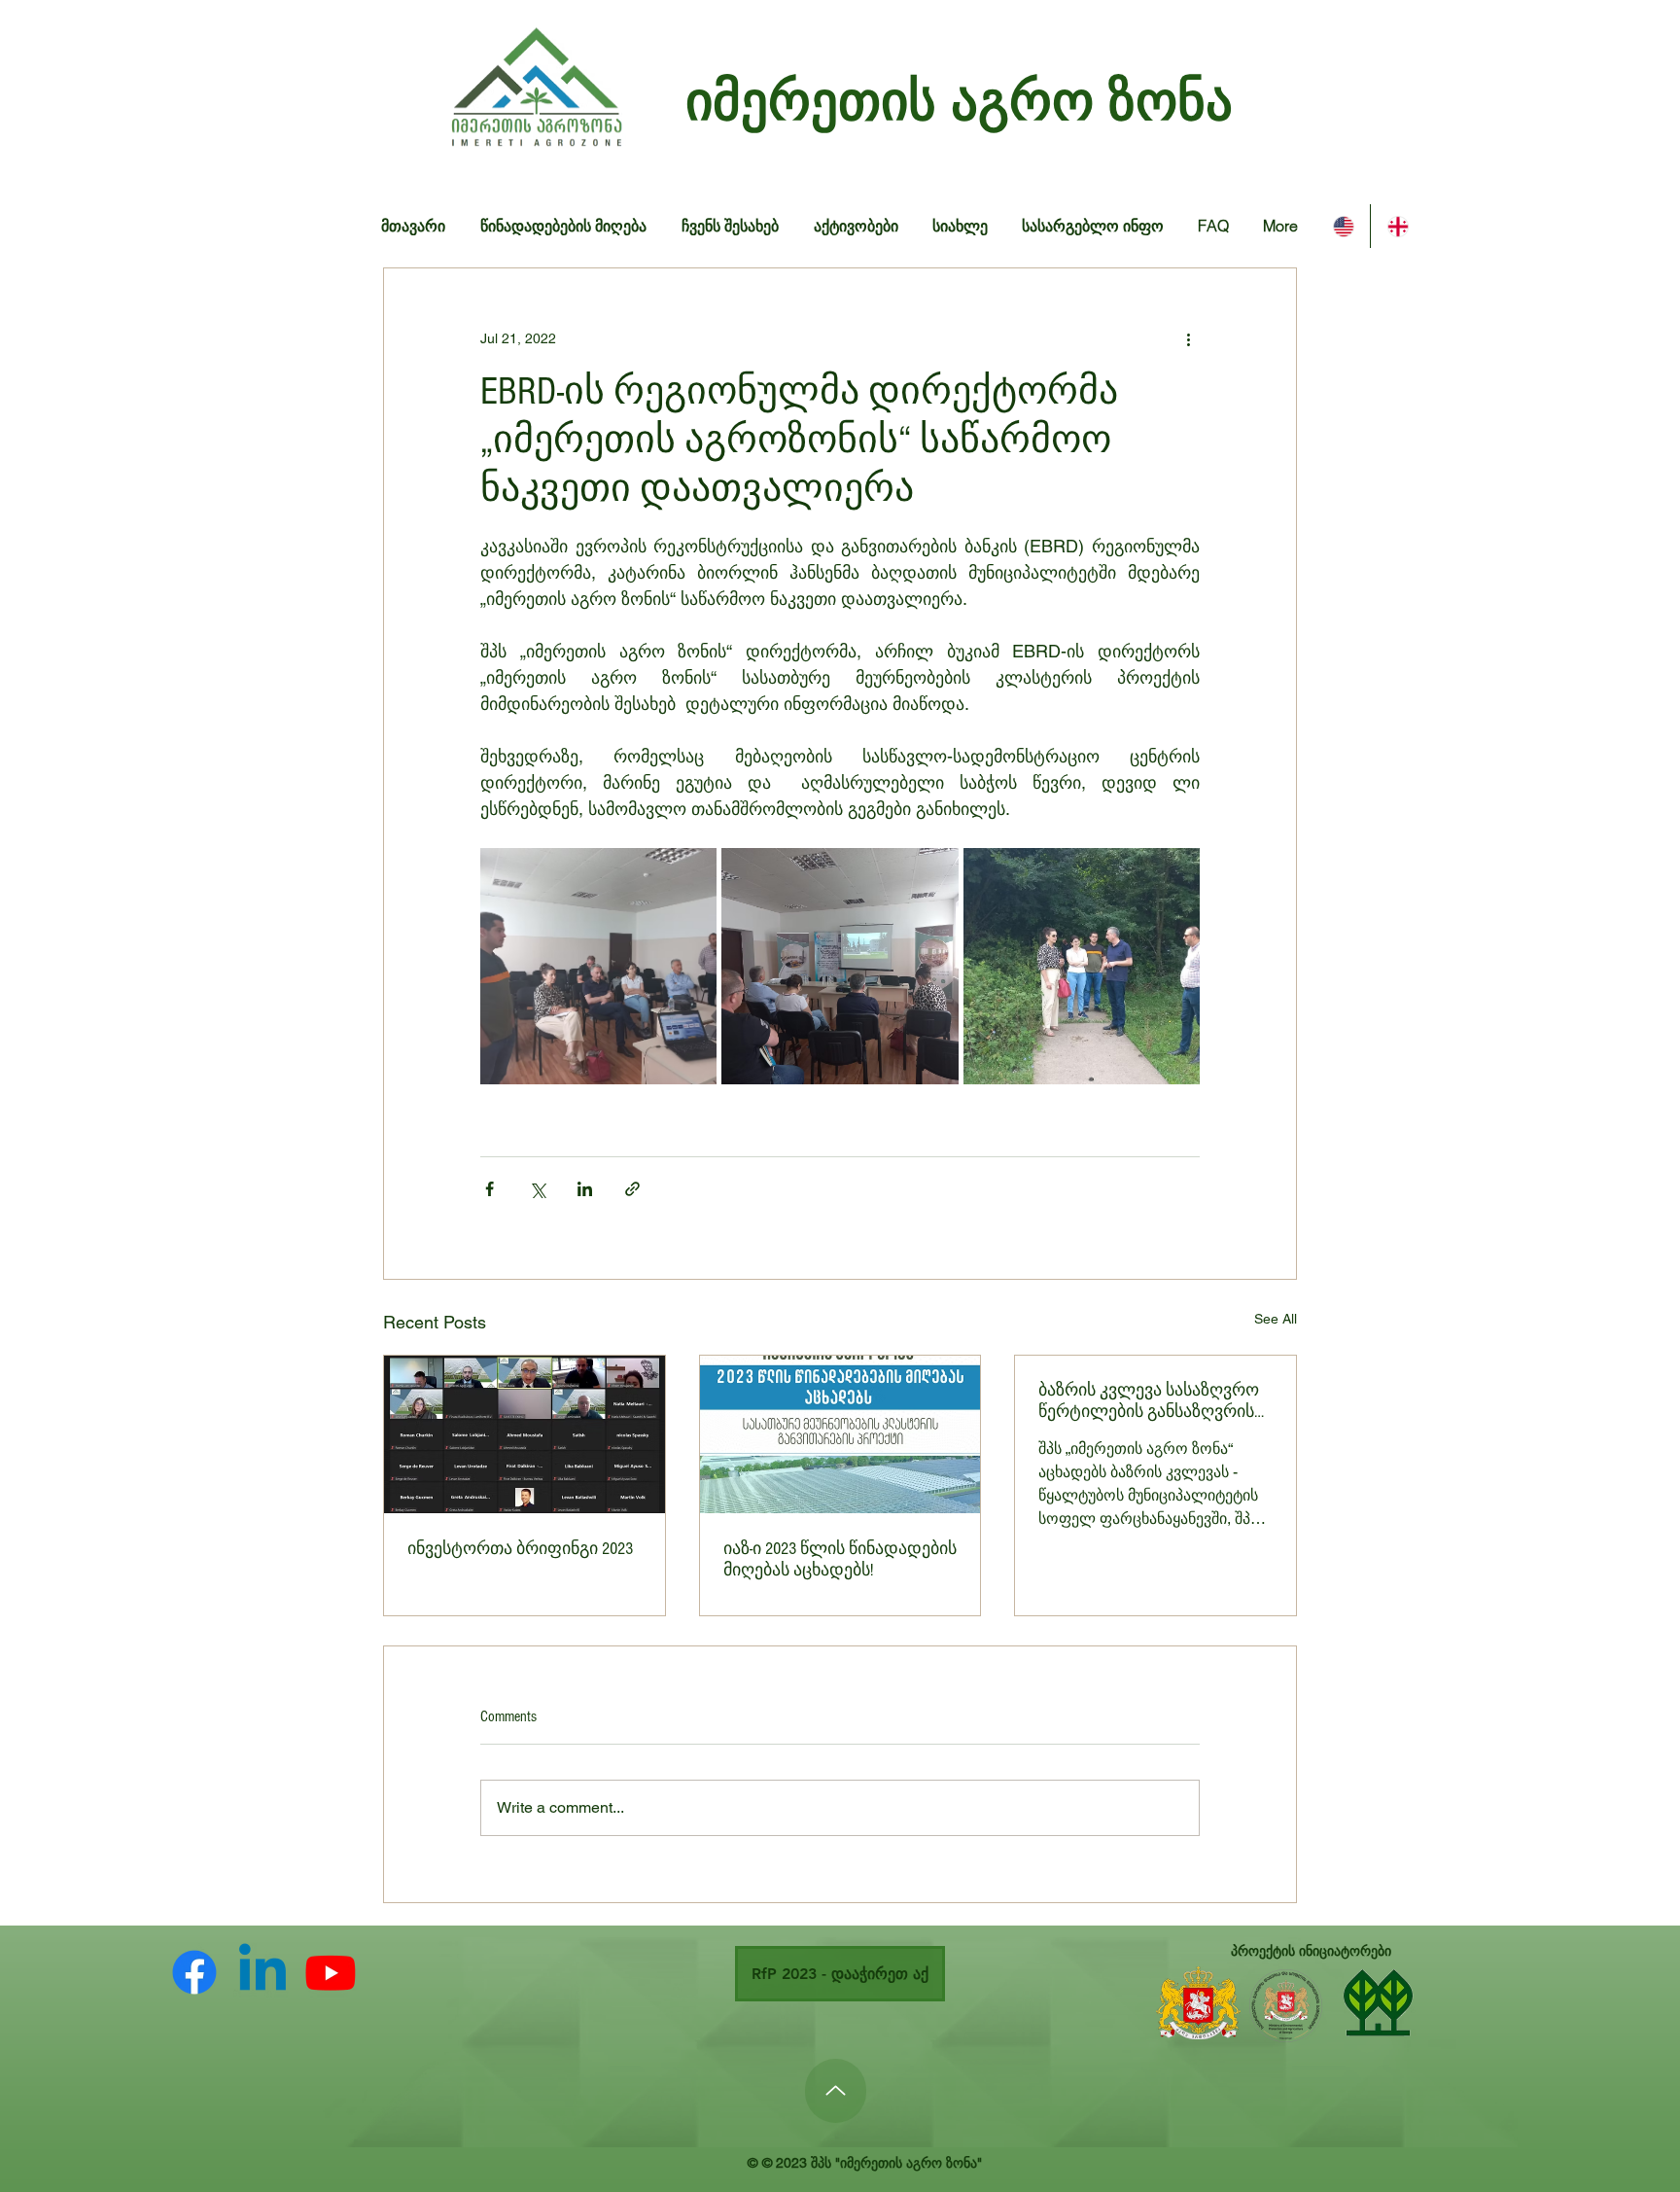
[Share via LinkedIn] (585, 1189)
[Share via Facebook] (490, 1189)
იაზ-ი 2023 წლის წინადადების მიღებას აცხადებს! (840, 1559)
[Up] (836, 2091)
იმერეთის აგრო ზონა (959, 100)
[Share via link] (632, 1189)
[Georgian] (1397, 226)
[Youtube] (331, 1972)
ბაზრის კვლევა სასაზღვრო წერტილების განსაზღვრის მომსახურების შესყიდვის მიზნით (1149, 1401)
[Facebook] (194, 1972)
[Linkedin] (262, 1972)
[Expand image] (598, 966)
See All (1276, 1319)
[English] (1343, 226)
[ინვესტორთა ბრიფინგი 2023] (525, 1434)
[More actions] (1188, 338)
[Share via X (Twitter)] (537, 1189)
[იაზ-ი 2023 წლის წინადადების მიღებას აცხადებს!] (840, 1434)
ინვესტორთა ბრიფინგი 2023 (520, 1549)
